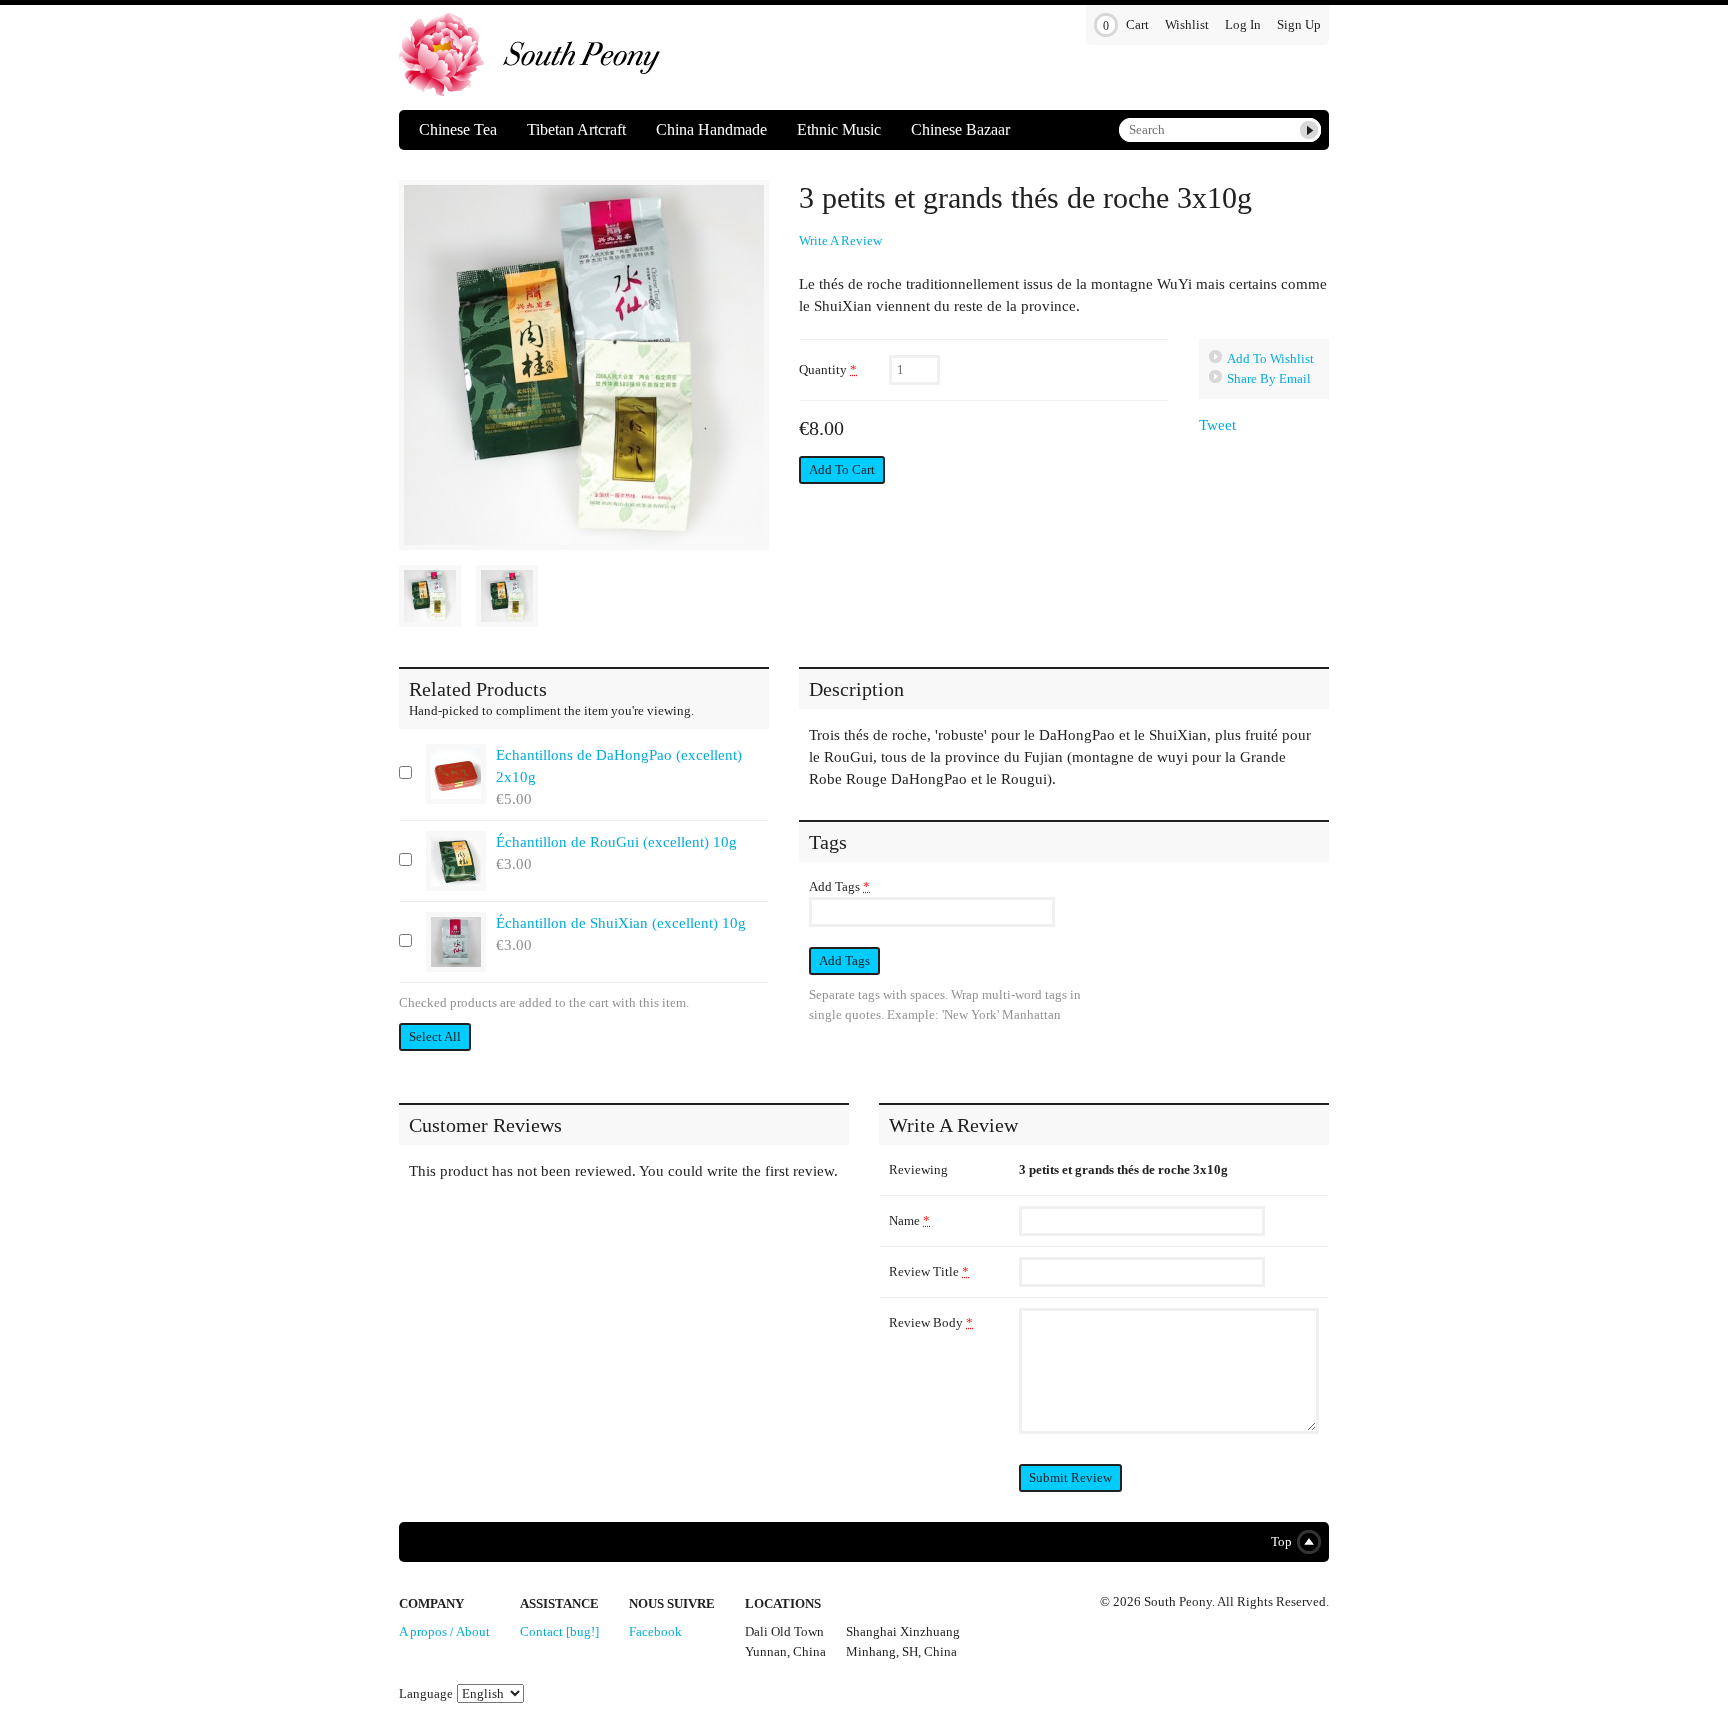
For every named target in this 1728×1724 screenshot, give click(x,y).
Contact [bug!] (559, 1631)
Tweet (1217, 425)
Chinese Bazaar (960, 129)
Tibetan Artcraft (576, 129)
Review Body (931, 1322)
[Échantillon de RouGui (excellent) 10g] (456, 861)
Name (909, 1220)
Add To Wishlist (1270, 358)
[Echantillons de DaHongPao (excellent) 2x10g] (456, 774)
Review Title (929, 1271)
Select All (435, 1036)
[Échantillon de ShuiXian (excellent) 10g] (456, 942)
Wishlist (1187, 24)
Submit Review (1070, 1477)
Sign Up (1299, 24)
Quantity (828, 369)
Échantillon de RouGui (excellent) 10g (616, 842)
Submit (1309, 130)
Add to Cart (842, 469)
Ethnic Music (839, 129)
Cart (1126, 25)
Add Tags (839, 886)
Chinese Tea (458, 129)
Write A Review (840, 240)
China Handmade (711, 129)
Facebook (655, 1631)
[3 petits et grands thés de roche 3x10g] (584, 365)
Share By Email (1269, 378)
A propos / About (444, 1631)
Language (426, 1693)
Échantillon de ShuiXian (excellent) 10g (621, 923)
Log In (1243, 24)
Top (1277, 1541)
